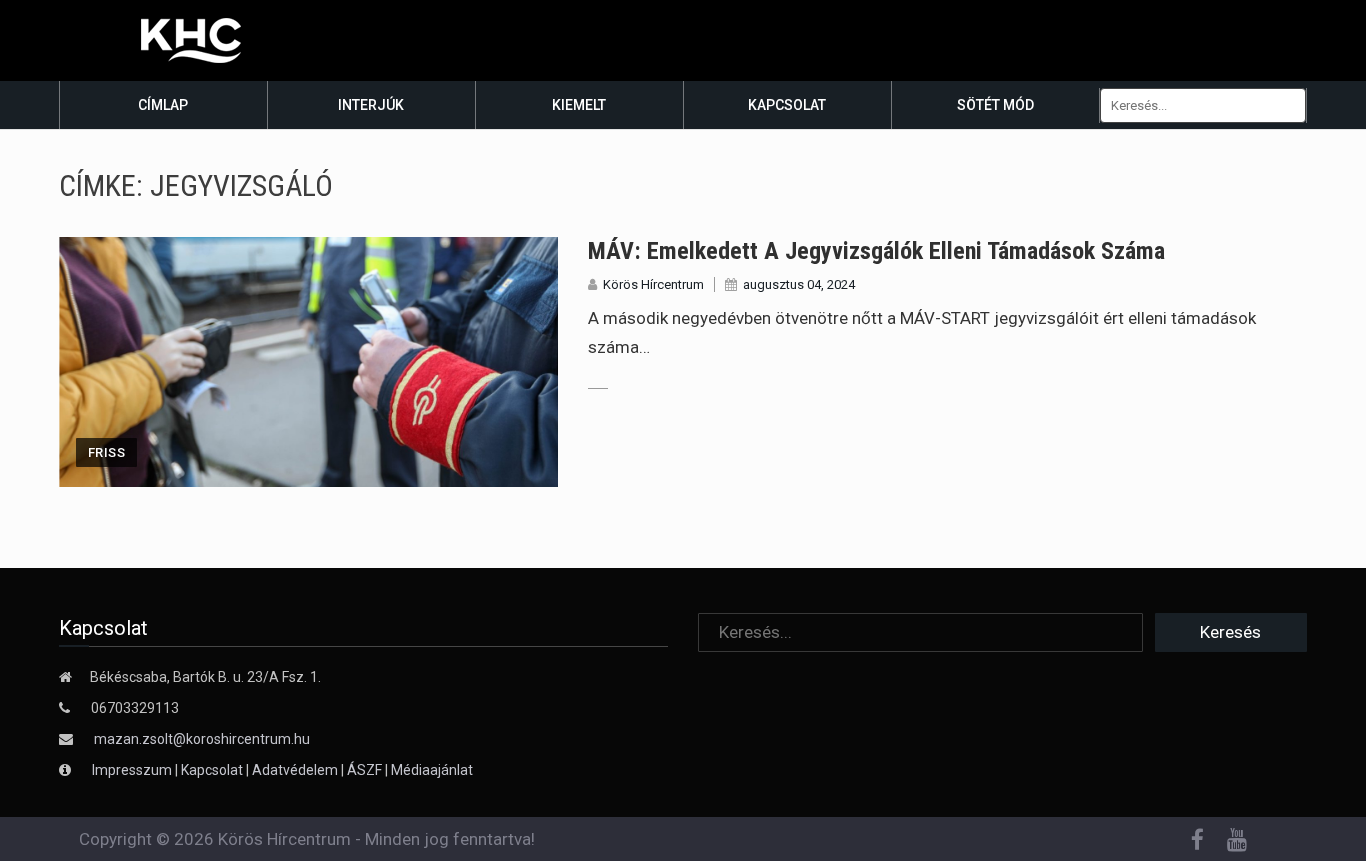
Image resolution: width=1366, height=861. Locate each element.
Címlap (163, 105)
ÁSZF (364, 770)
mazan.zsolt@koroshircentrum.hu (202, 739)
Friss (106, 452)
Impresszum (133, 770)
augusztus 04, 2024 (799, 284)
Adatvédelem (295, 770)
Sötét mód (995, 105)
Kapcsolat (787, 105)
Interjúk (371, 105)
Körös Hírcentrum (653, 284)
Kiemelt (579, 105)
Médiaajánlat (432, 770)
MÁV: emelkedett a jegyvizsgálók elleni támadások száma (876, 251)
